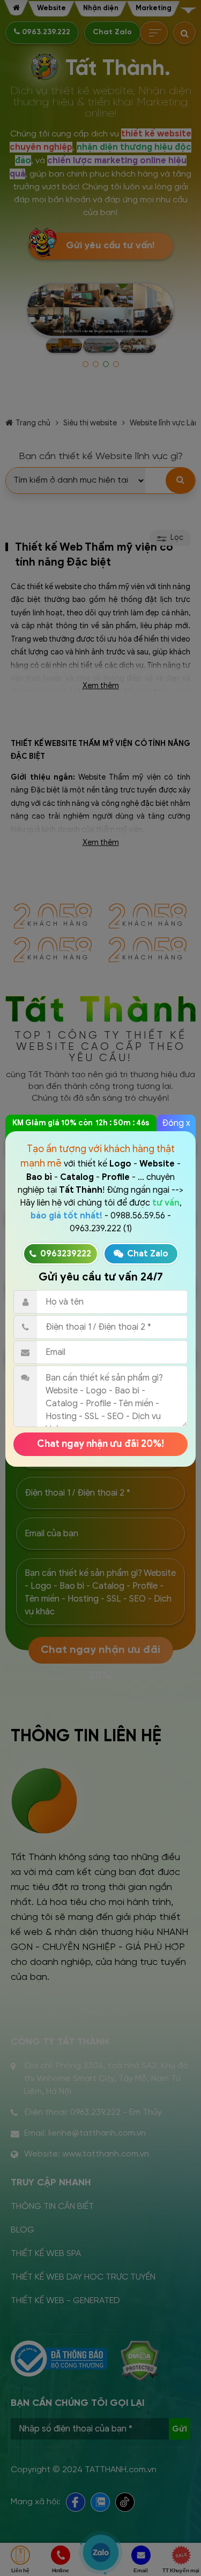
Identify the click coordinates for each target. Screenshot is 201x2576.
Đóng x (176, 1123)
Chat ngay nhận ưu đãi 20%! (100, 1444)
